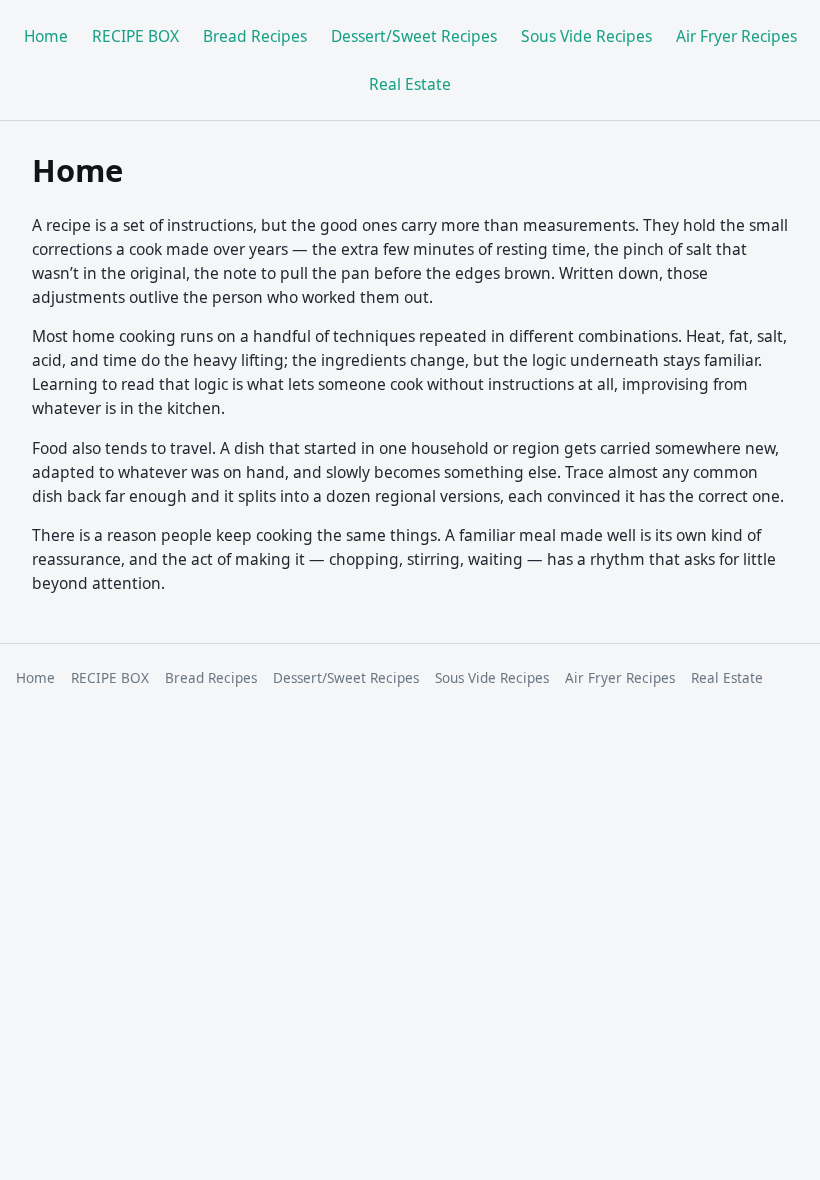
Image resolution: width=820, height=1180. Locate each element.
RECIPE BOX (135, 36)
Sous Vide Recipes (586, 36)
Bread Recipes (255, 36)
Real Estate (410, 84)
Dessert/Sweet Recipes (414, 36)
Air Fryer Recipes (736, 36)
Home (46, 36)
